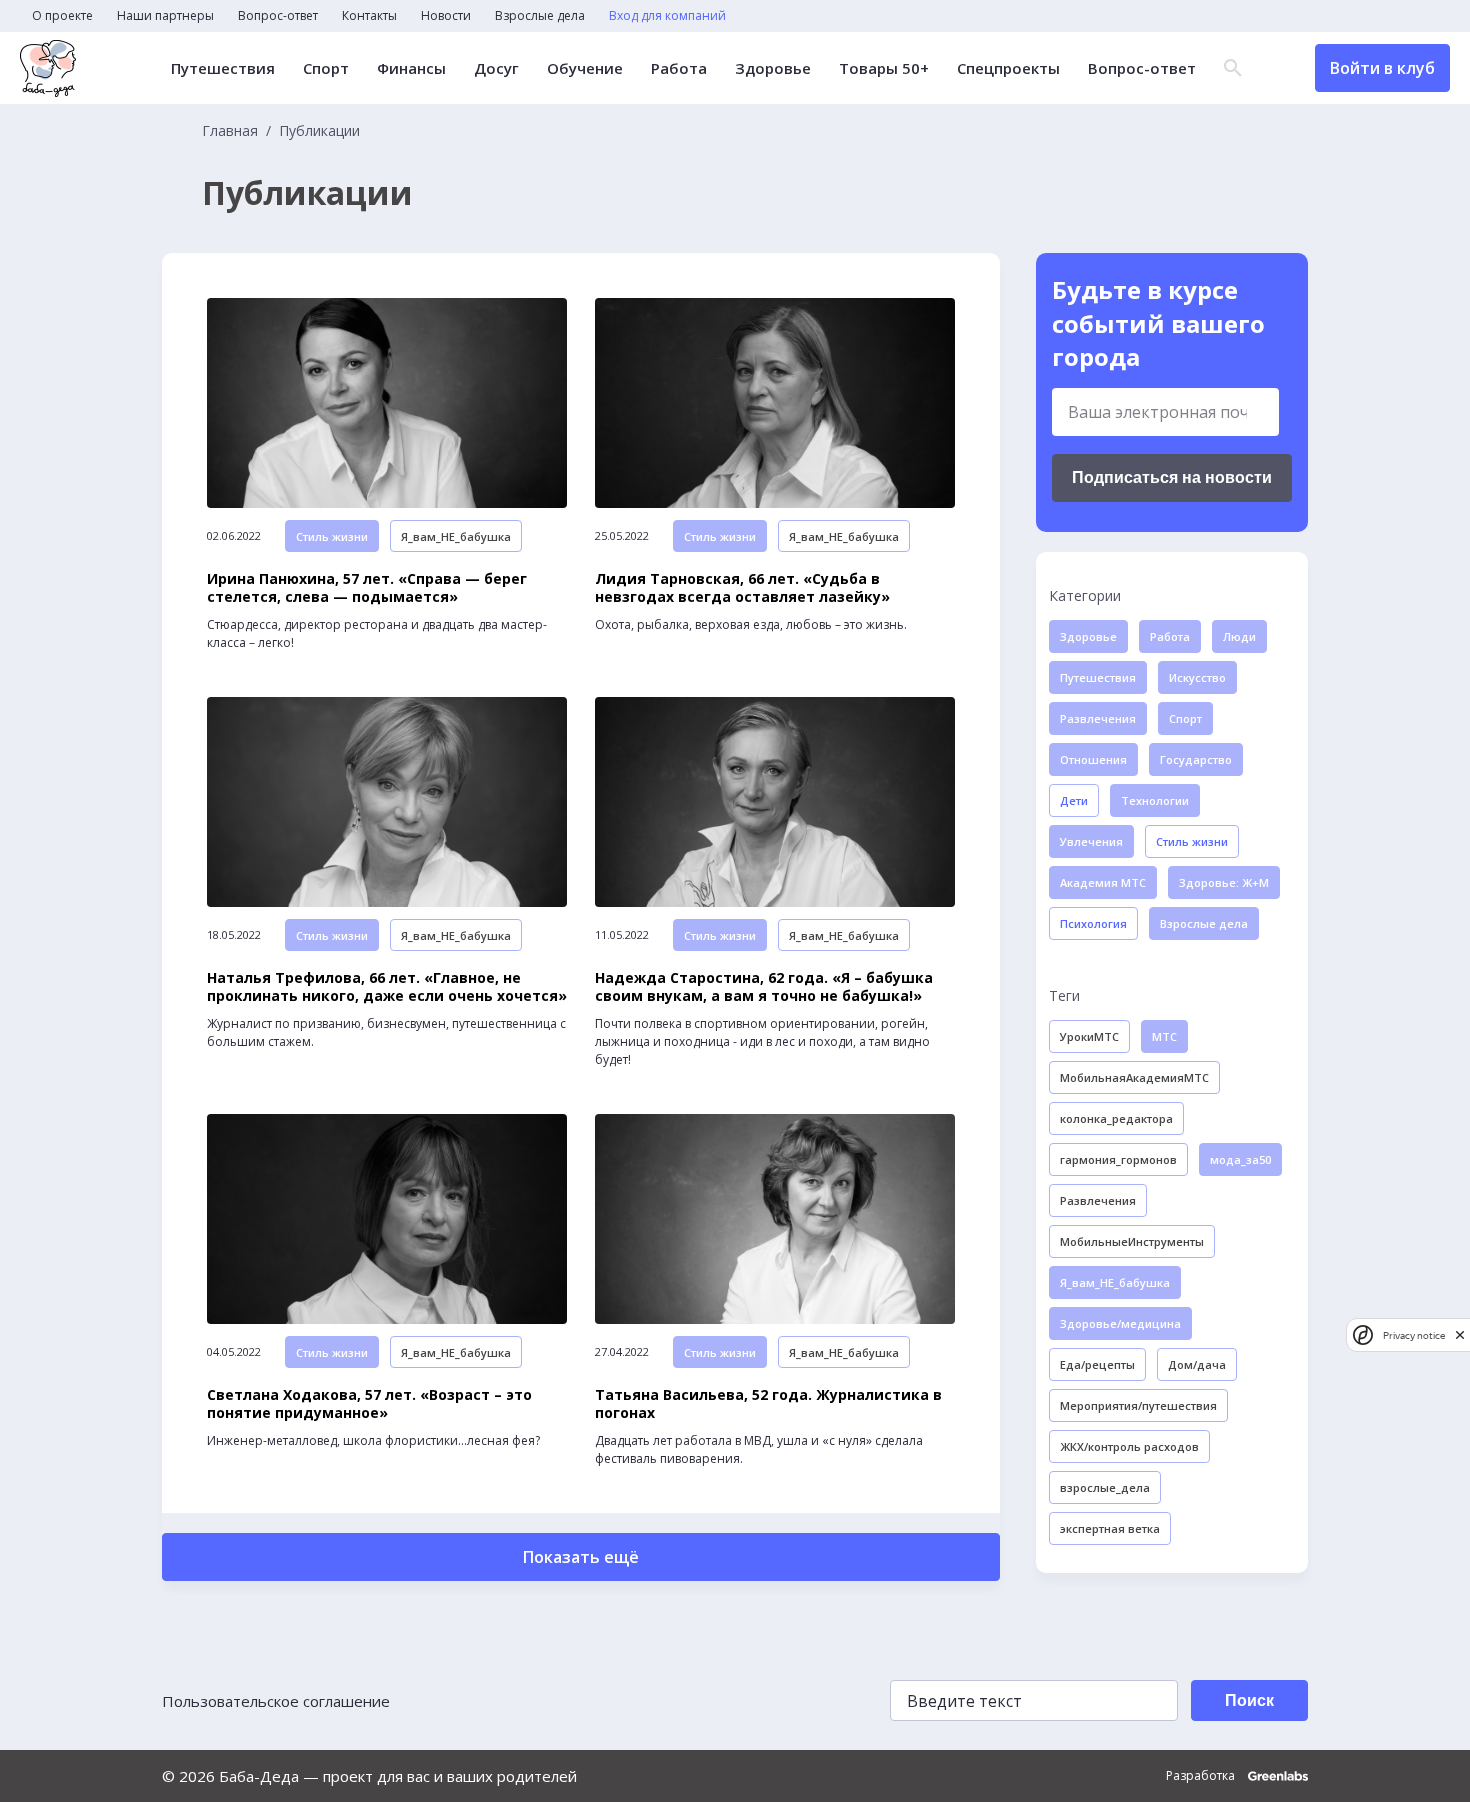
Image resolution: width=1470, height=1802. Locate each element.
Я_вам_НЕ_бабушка (456, 536)
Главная (230, 131)
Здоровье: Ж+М (1224, 882)
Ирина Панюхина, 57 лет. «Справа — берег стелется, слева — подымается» (367, 588)
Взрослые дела (540, 16)
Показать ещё (581, 1557)
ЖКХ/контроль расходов (1129, 1446)
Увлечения (1091, 841)
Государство (1196, 759)
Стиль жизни (332, 536)
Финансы (411, 68)
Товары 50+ (884, 68)
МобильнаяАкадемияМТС (1134, 1077)
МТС (1164, 1036)
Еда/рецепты (1097, 1364)
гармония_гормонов (1118, 1159)
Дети (1074, 800)
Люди (1239, 636)
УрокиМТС (1089, 1036)
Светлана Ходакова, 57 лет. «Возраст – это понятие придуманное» (369, 1404)
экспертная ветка (1110, 1528)
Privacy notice (1414, 1334)
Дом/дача (1197, 1364)
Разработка (1202, 1776)
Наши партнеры (165, 16)
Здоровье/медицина (1120, 1323)
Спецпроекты (1008, 68)
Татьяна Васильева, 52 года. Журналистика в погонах (768, 1404)
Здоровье (773, 68)
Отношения (1093, 759)
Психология (1093, 923)
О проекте (62, 16)
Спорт (326, 68)
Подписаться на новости (1172, 477)
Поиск (1249, 1700)
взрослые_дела (1105, 1487)
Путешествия (223, 68)
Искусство (1197, 677)
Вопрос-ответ (278, 16)
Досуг (496, 68)
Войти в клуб (1382, 68)
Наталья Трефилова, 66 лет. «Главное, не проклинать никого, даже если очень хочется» (387, 987)
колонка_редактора (1116, 1118)
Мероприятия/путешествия (1138, 1405)
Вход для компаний (667, 16)
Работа (679, 68)
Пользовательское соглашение (276, 1701)
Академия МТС (1103, 882)
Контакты (369, 16)
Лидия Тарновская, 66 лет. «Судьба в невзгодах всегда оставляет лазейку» (742, 588)
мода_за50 (1240, 1159)
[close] (1460, 1334)
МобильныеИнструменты (1132, 1241)
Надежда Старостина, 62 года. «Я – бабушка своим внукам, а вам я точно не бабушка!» (764, 987)
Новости (446, 16)
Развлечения (1098, 718)
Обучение (585, 68)
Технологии (1155, 800)
